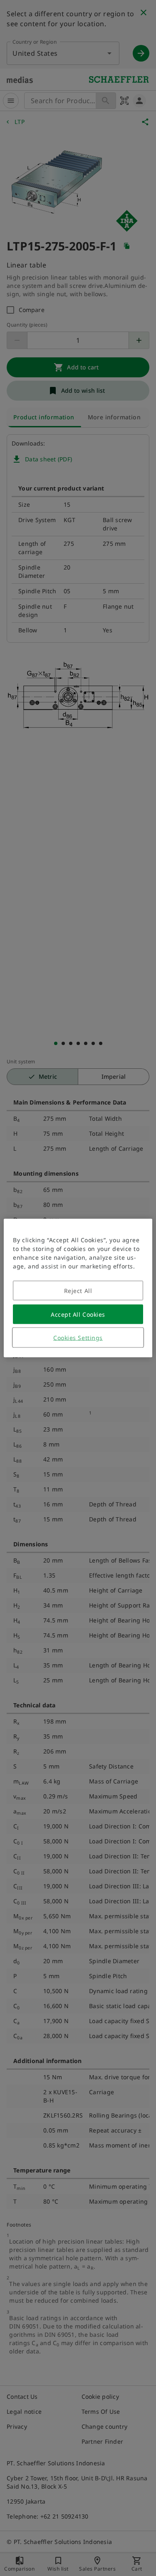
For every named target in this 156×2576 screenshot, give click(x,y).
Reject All (78, 1291)
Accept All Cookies (78, 1314)
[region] (78, 1288)
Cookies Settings (78, 1338)
